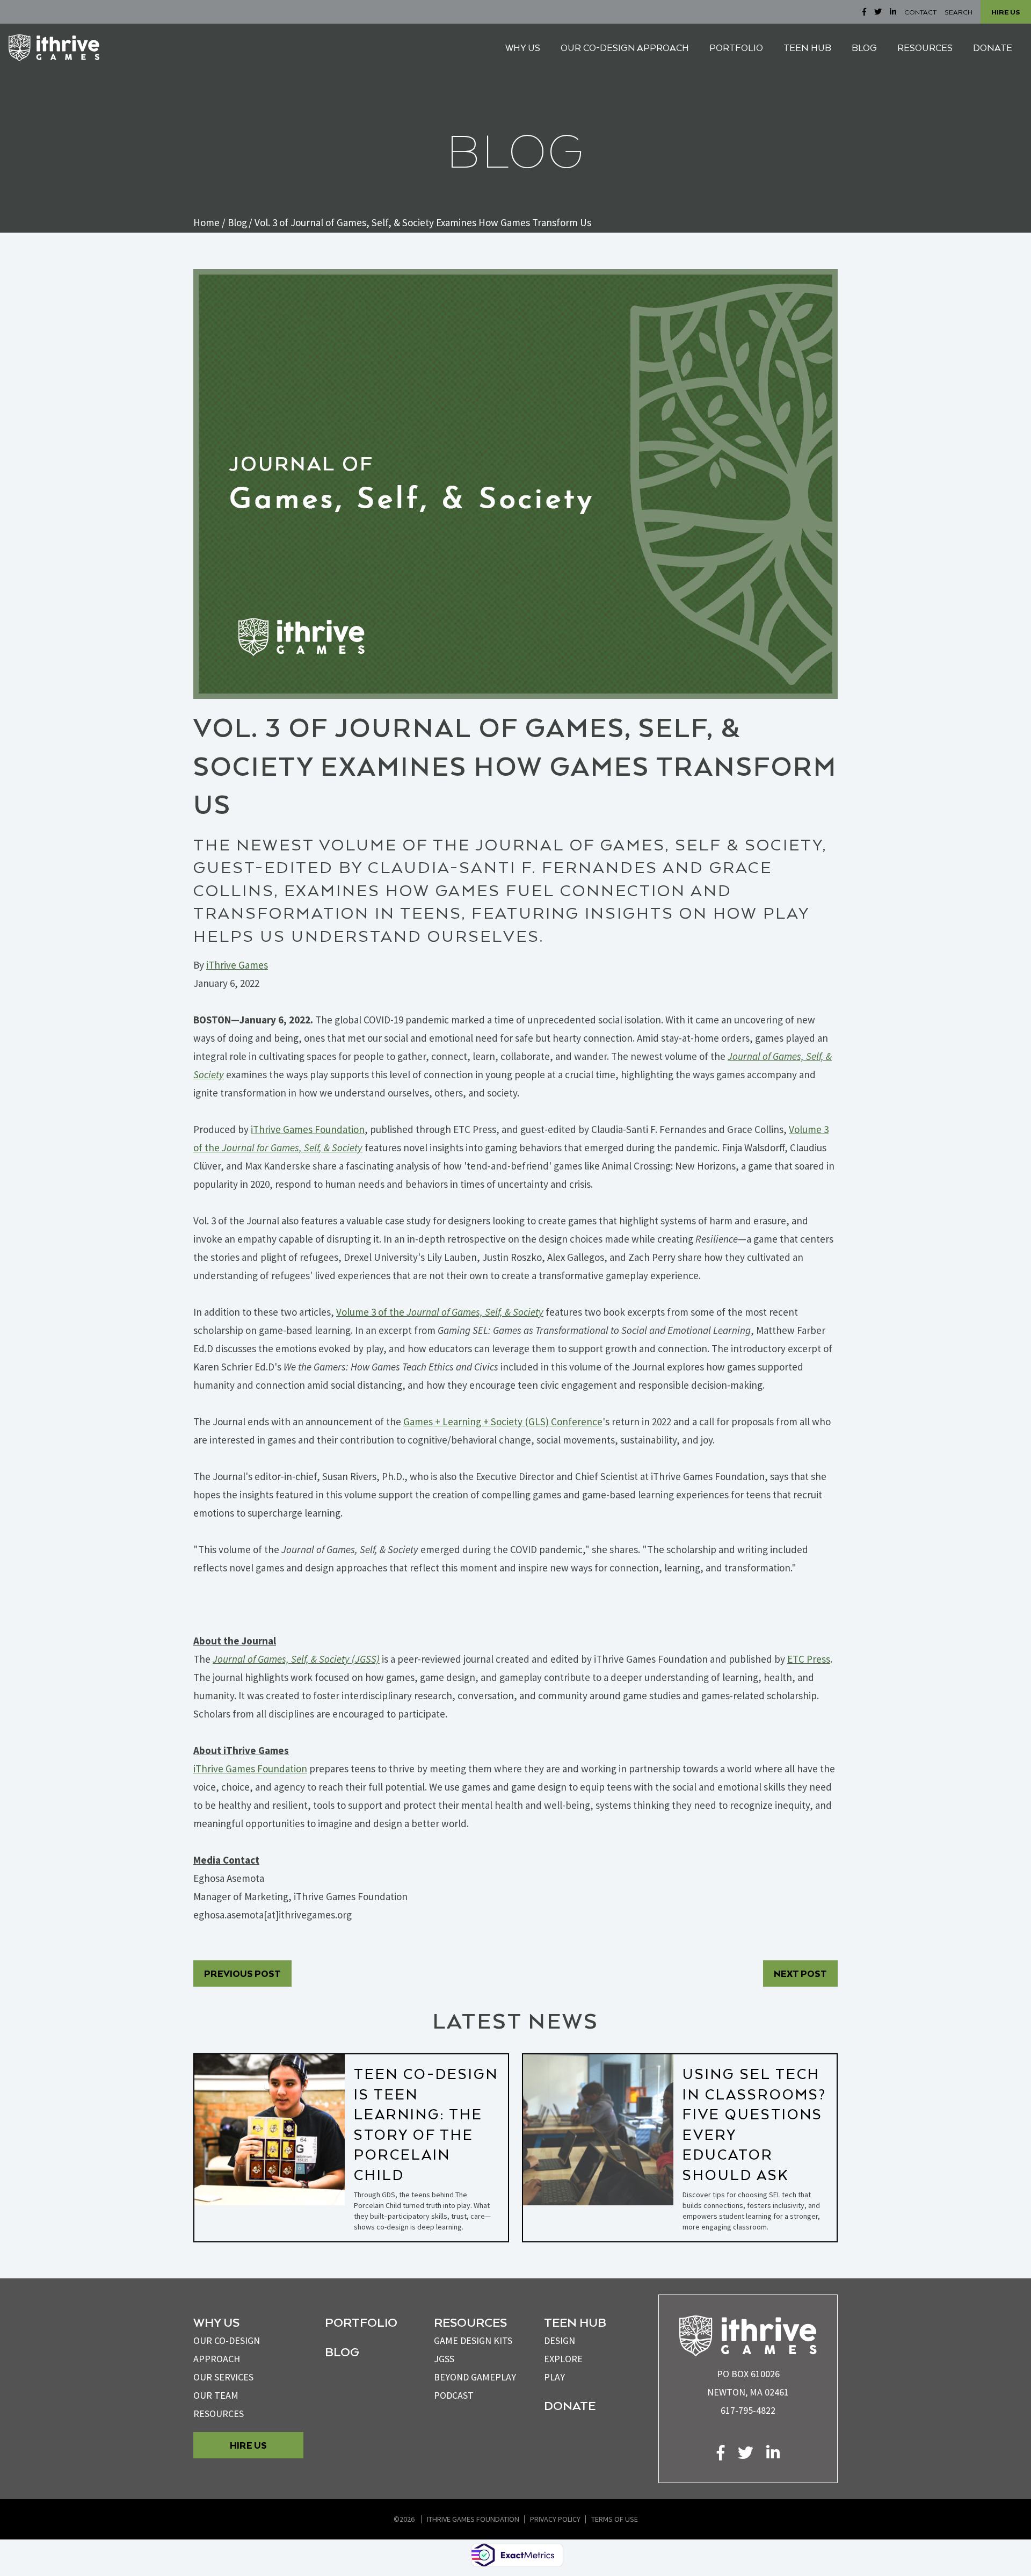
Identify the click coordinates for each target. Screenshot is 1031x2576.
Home (206, 222)
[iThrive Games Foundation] (54, 48)
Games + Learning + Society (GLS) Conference (503, 1422)
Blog (237, 222)
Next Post (800, 1974)
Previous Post (242, 1974)
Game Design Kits (473, 2340)
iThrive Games (237, 965)
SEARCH (959, 12)
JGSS (444, 2359)
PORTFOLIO (736, 48)
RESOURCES (925, 48)
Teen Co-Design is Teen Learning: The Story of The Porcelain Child (426, 2124)
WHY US (523, 48)
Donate (570, 2405)
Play (554, 2377)
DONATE (993, 48)
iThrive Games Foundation (473, 2519)
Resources (219, 2413)
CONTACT (920, 12)
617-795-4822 (748, 2410)
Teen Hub (575, 2322)
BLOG (864, 48)
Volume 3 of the (440, 1312)
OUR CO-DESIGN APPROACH (625, 48)
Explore (563, 2359)
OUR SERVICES (223, 2377)
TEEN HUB (807, 48)
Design (560, 2340)
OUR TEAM (216, 2395)
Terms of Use (615, 2519)
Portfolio (361, 2322)
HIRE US (1006, 12)
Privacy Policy (555, 2519)
